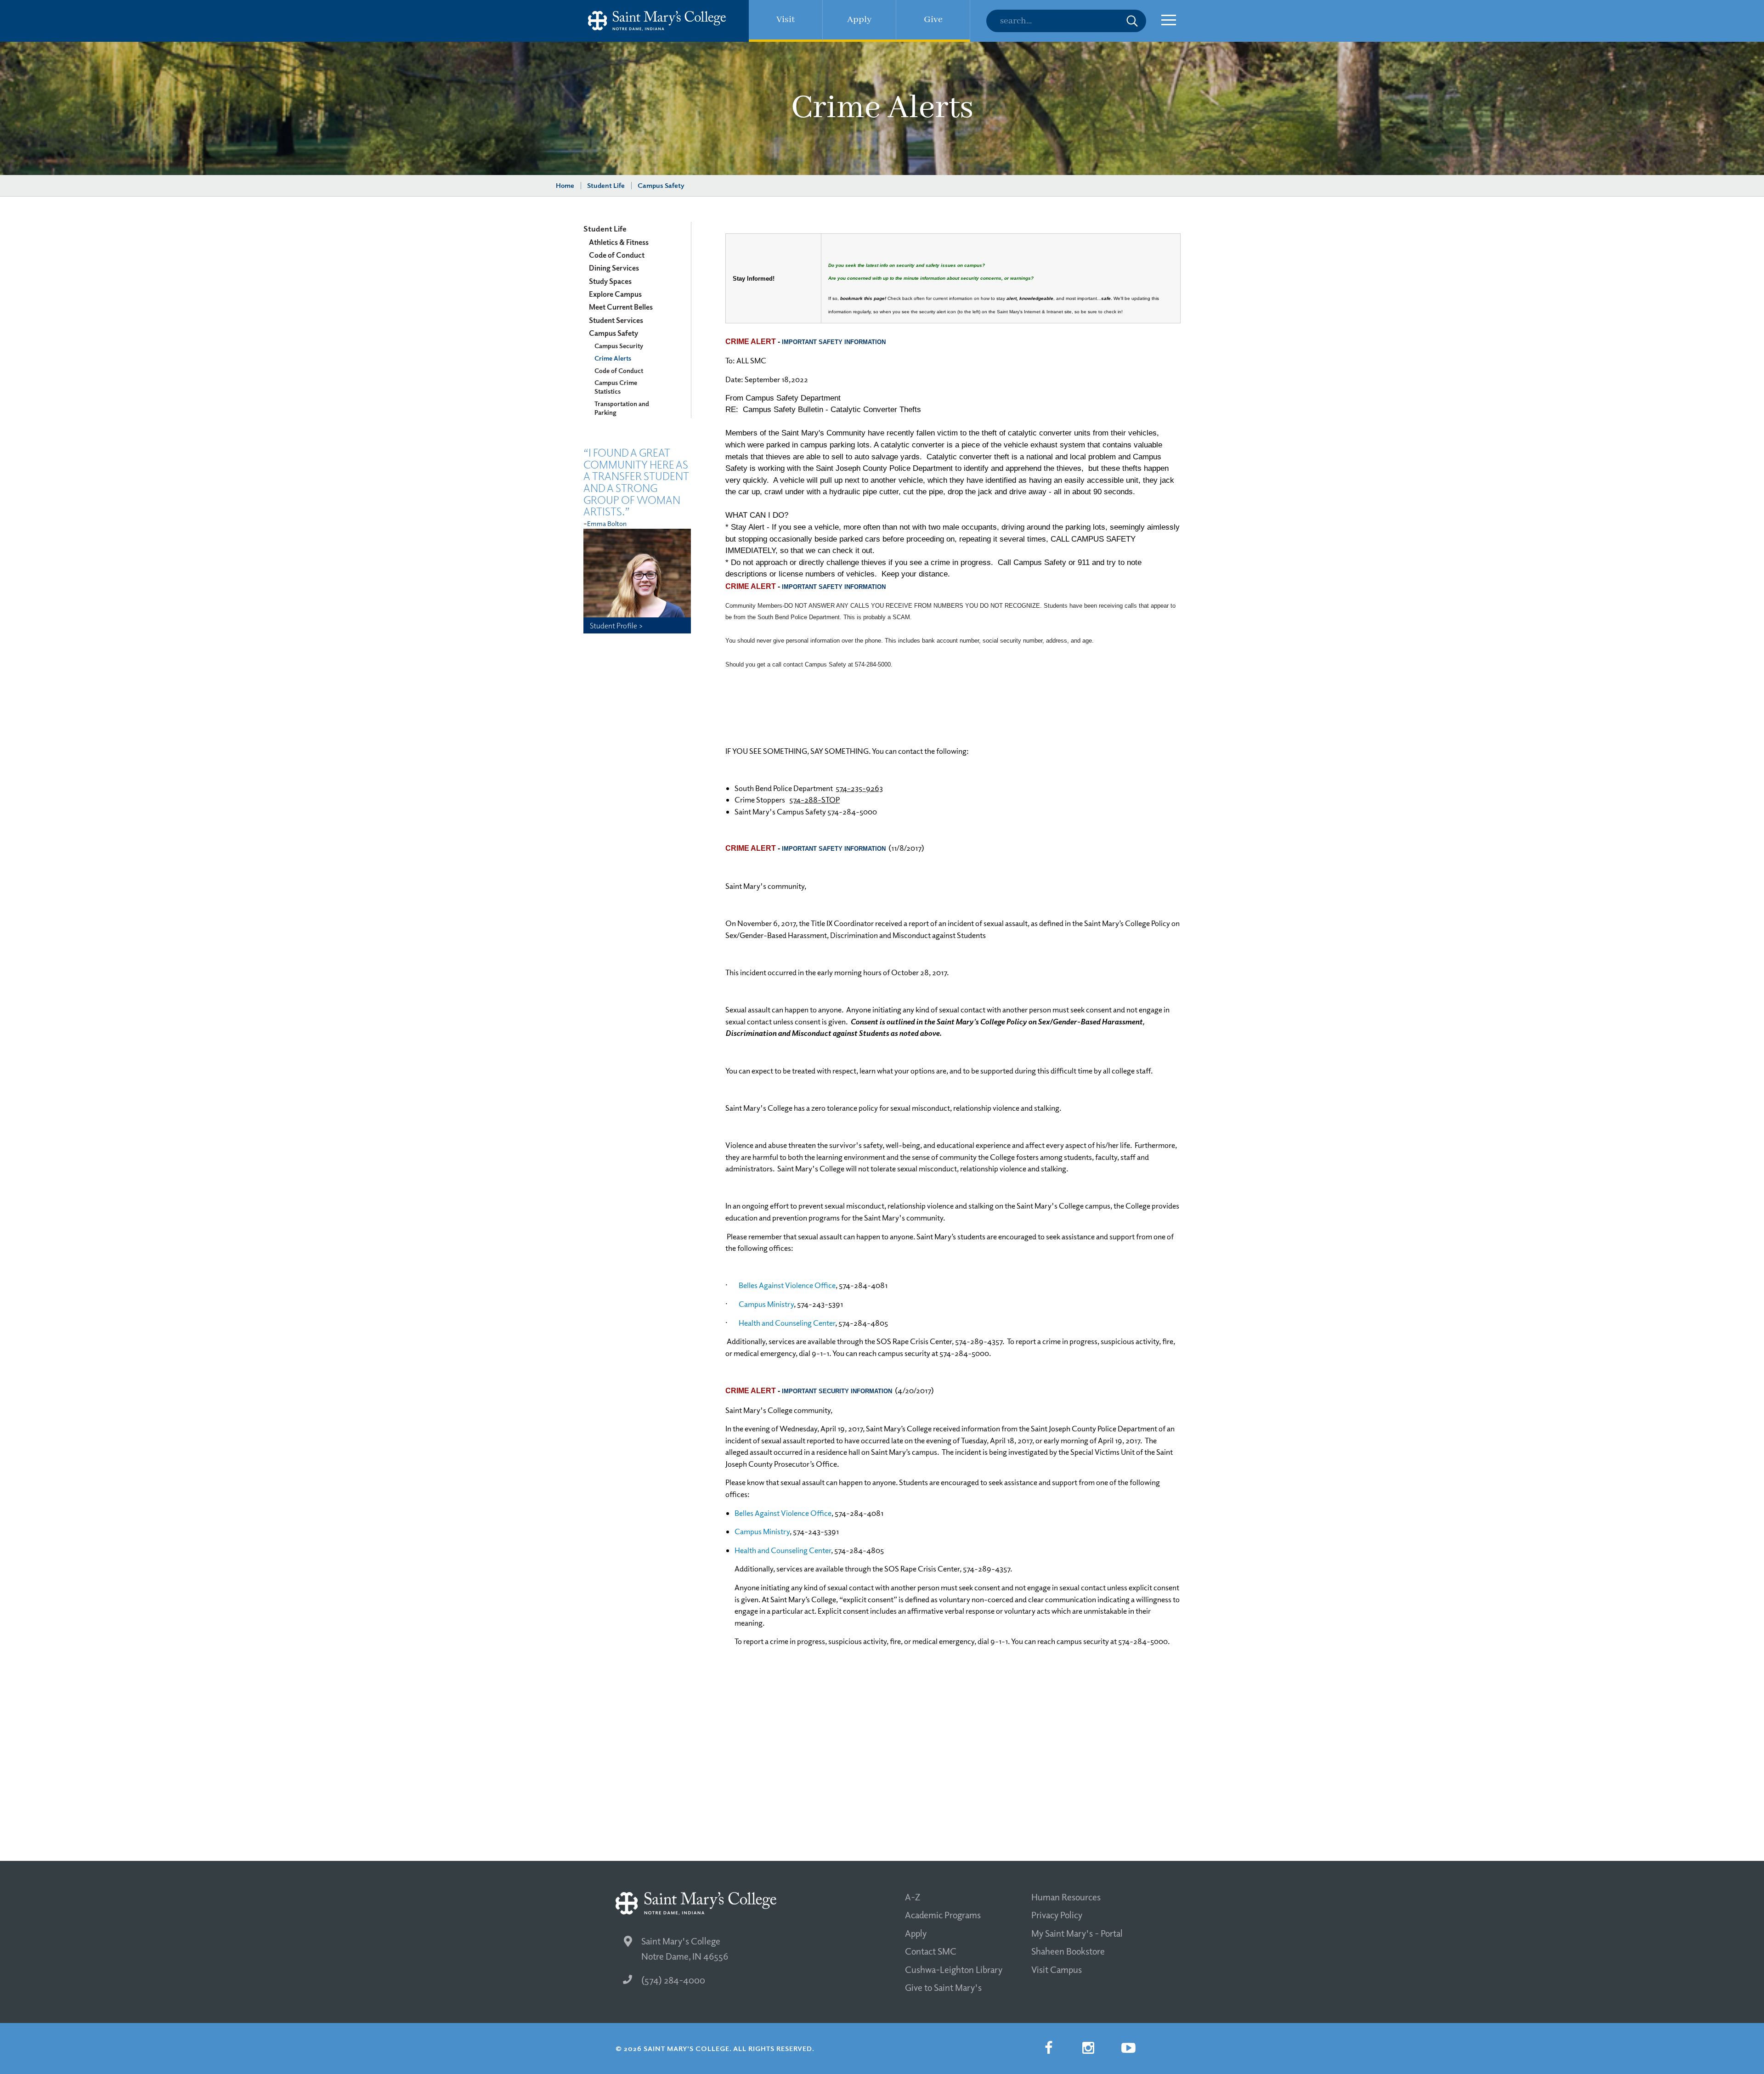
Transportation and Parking (622, 408)
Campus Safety (661, 185)
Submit (1132, 21)
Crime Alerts (613, 358)
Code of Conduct (617, 255)
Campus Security (619, 345)
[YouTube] (1128, 2048)
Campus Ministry (766, 1304)
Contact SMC (931, 1951)
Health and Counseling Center (787, 1323)
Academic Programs (943, 1915)
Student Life (606, 185)
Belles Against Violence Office (787, 1285)
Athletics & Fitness (619, 242)
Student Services (616, 320)
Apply (916, 1933)
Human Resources (1066, 1897)
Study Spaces (610, 281)
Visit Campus (1057, 1969)
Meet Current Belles (621, 307)
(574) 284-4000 (673, 1980)
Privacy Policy (1057, 1915)
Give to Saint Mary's (943, 1987)
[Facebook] (1048, 2048)
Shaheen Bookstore (1068, 1951)
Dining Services (614, 268)
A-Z (913, 1897)
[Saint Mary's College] (657, 21)
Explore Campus (615, 294)
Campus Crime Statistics (616, 387)
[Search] (1066, 21)
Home (565, 185)
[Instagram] (1088, 2048)
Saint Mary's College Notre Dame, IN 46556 (685, 1948)
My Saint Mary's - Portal (1077, 1933)
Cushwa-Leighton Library (954, 1969)
